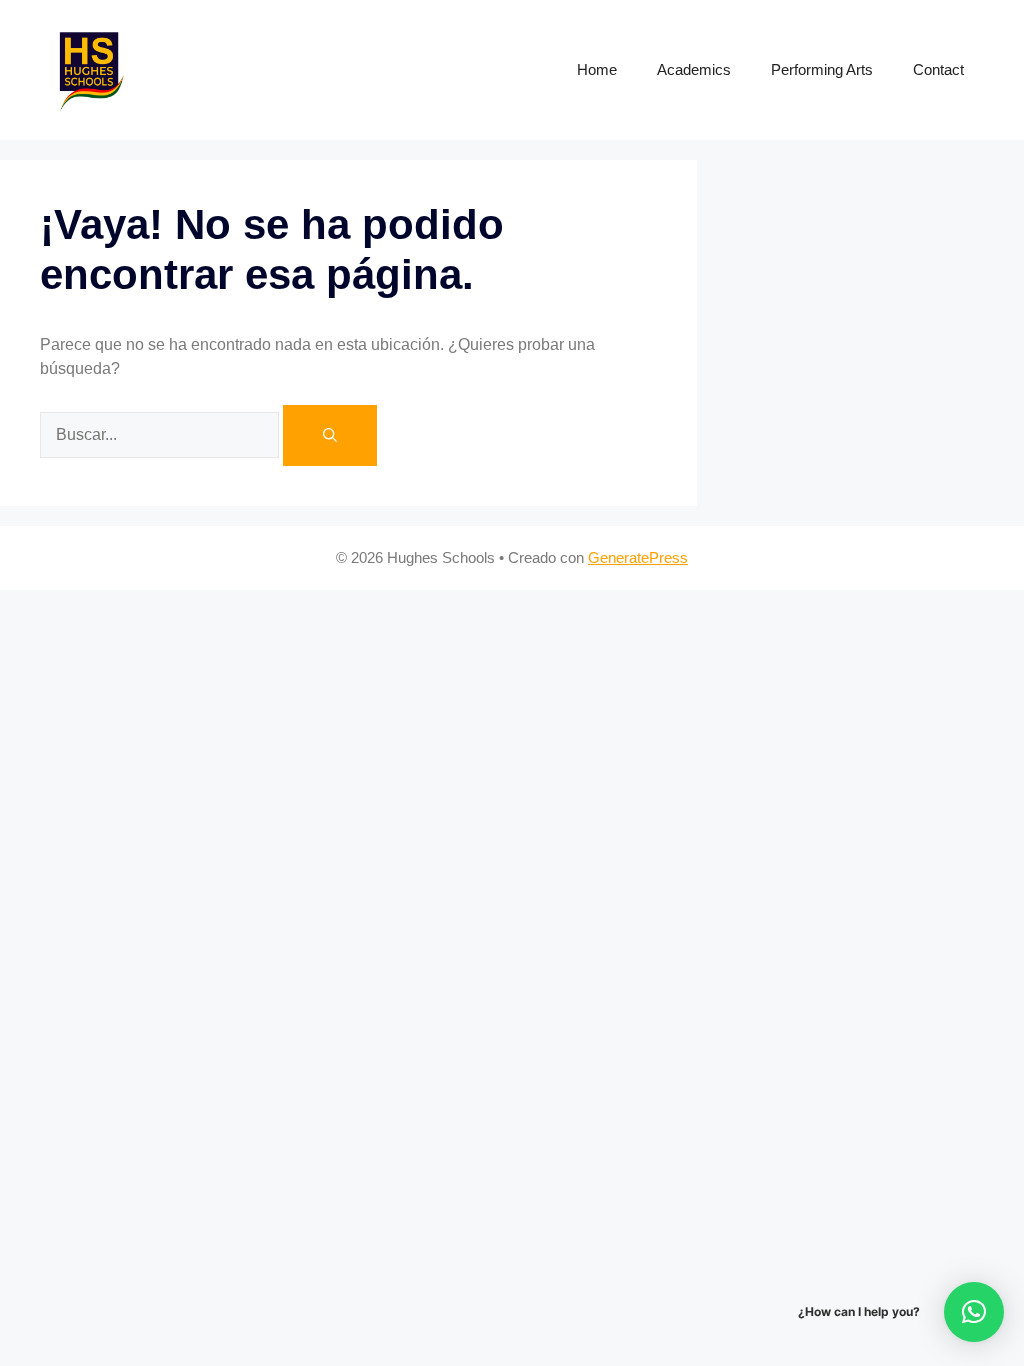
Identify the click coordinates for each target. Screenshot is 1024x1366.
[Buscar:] (161, 434)
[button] (974, 1312)
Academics (694, 69)
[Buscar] (330, 435)
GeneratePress (638, 557)
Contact (938, 69)
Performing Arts (822, 69)
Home (597, 69)
